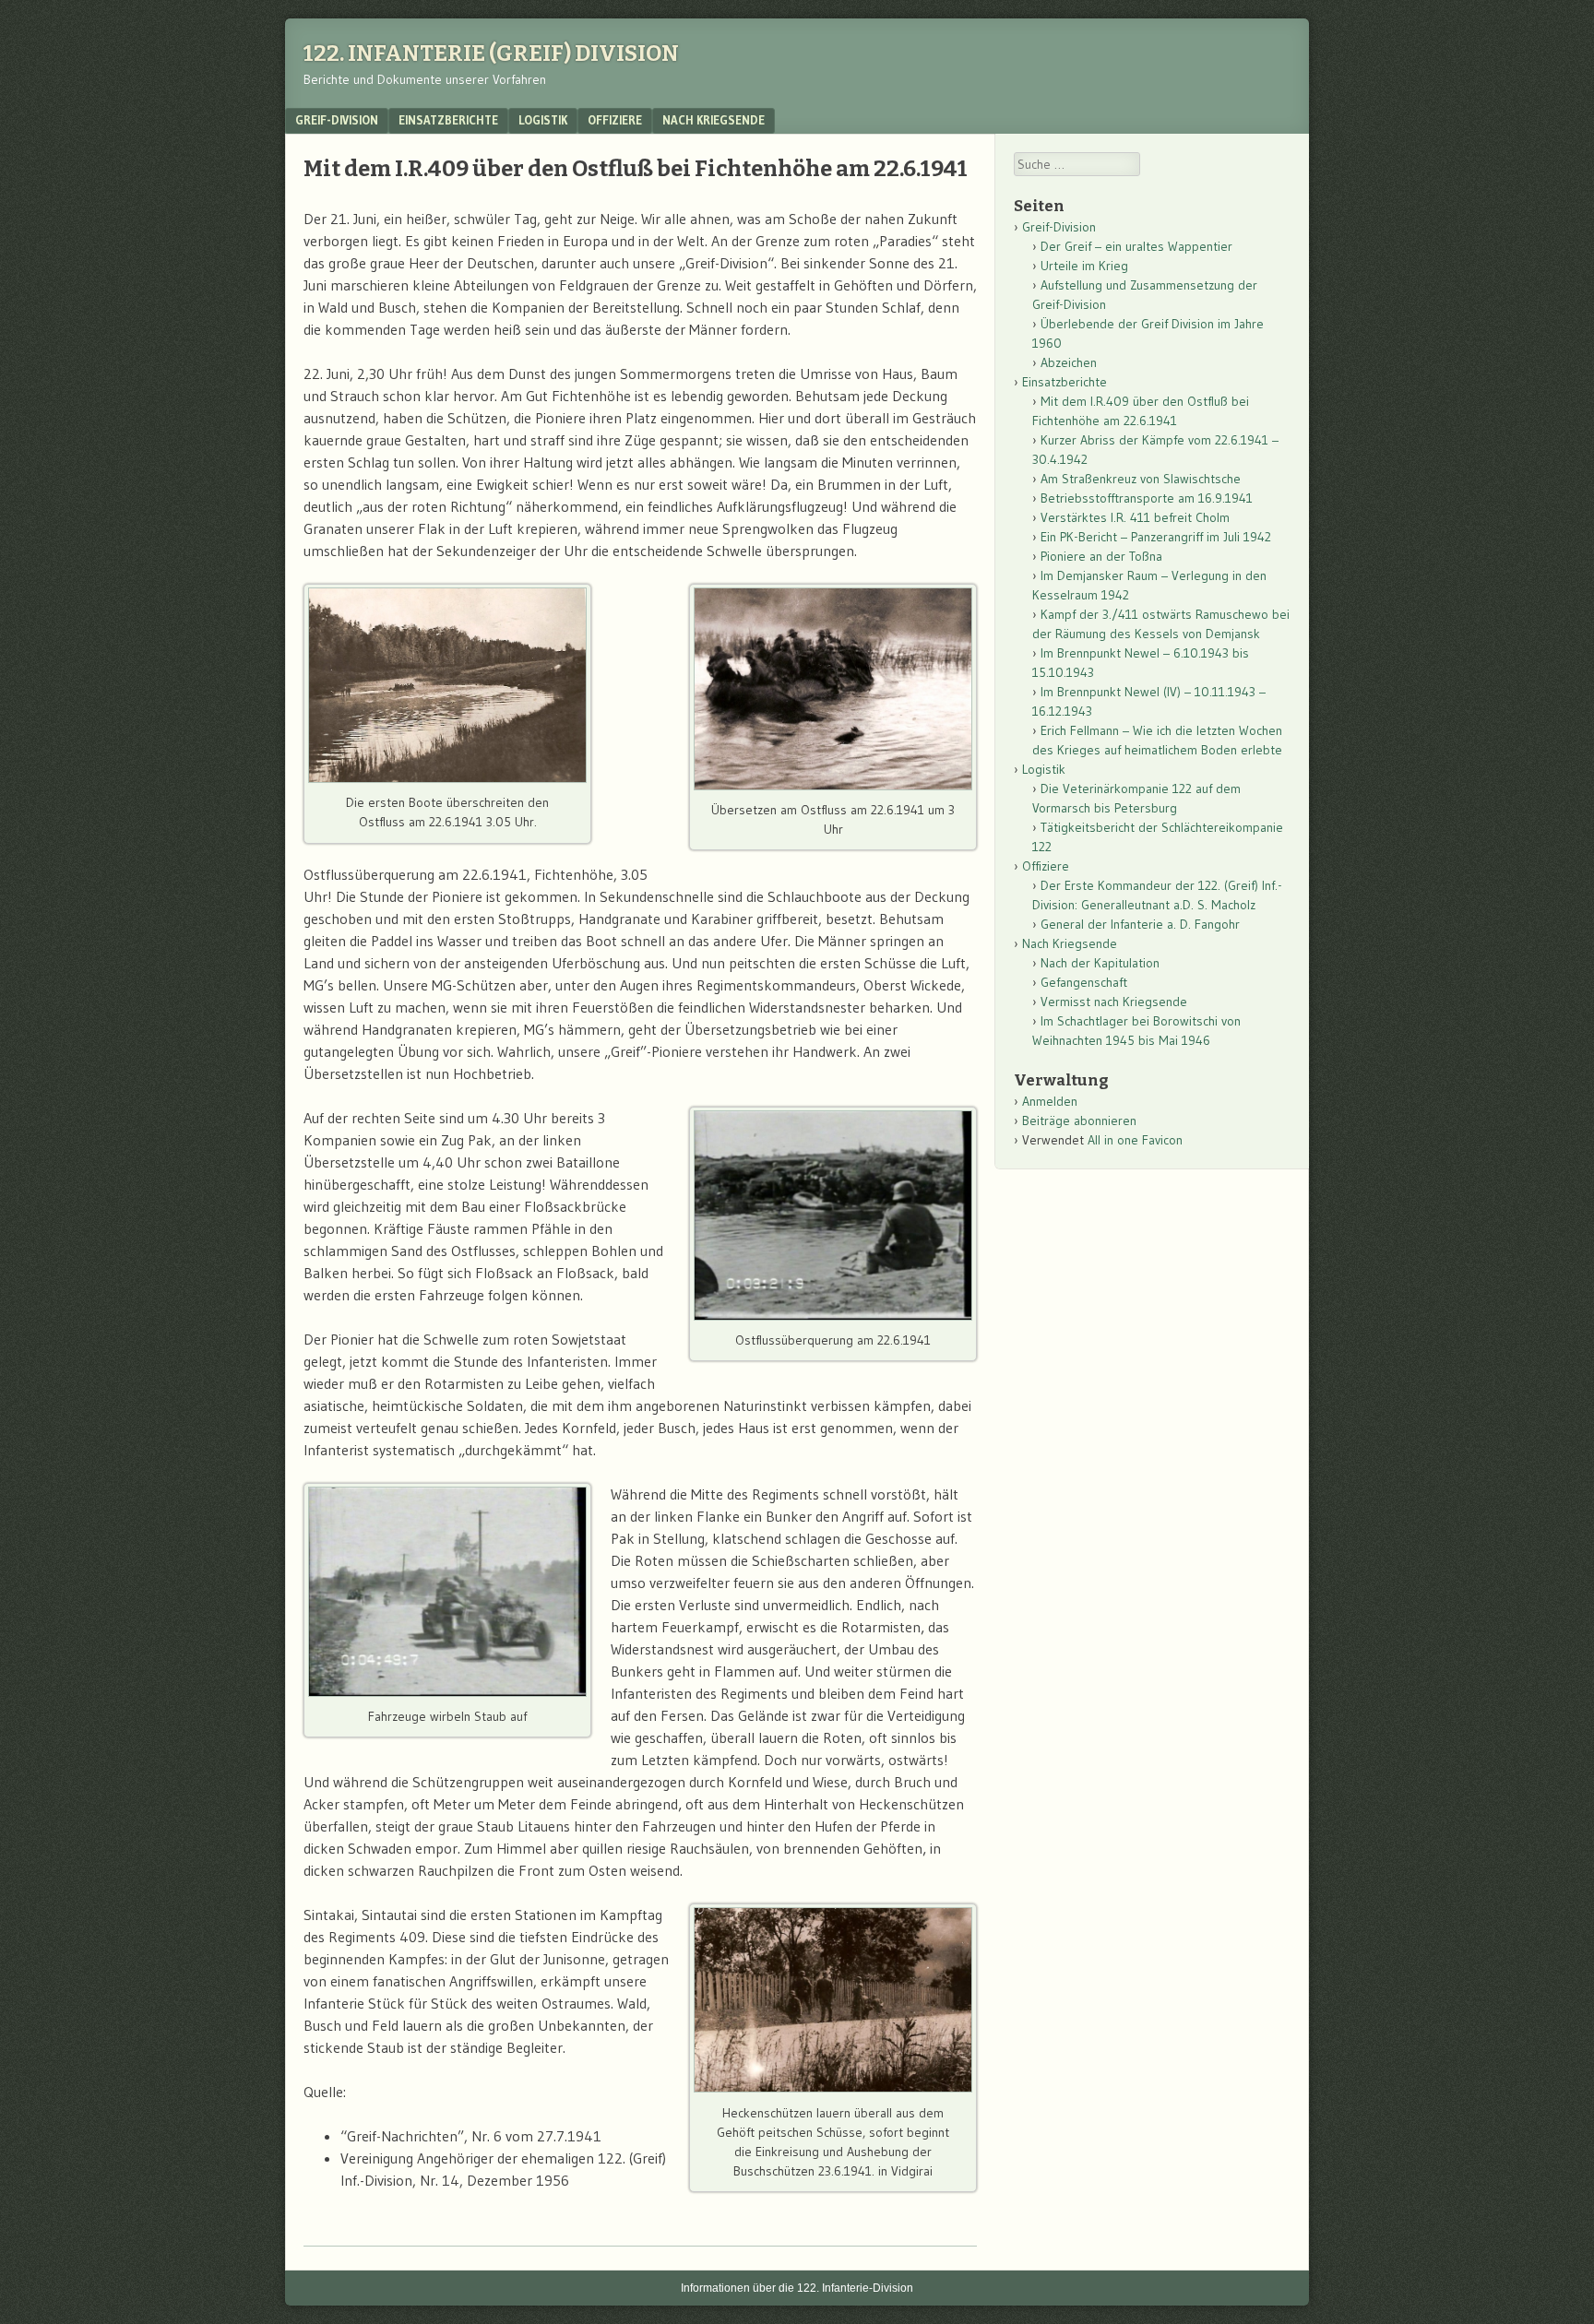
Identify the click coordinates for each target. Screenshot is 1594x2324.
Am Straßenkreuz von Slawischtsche (1141, 479)
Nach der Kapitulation (1100, 963)
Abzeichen (1069, 362)
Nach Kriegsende (714, 120)
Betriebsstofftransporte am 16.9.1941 (1147, 498)
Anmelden (1050, 1101)
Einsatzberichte (448, 120)
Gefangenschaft (1084, 982)
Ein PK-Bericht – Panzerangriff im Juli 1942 (1156, 537)
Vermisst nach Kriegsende (1114, 1002)
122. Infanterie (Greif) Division (491, 53)
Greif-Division (337, 120)
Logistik (543, 120)
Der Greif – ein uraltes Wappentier (1136, 246)
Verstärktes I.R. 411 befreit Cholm (1135, 517)
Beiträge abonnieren (1079, 1120)
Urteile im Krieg (1084, 266)
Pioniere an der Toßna (1101, 556)
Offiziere (615, 120)
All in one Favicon (1135, 1140)
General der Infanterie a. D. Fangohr (1140, 924)
